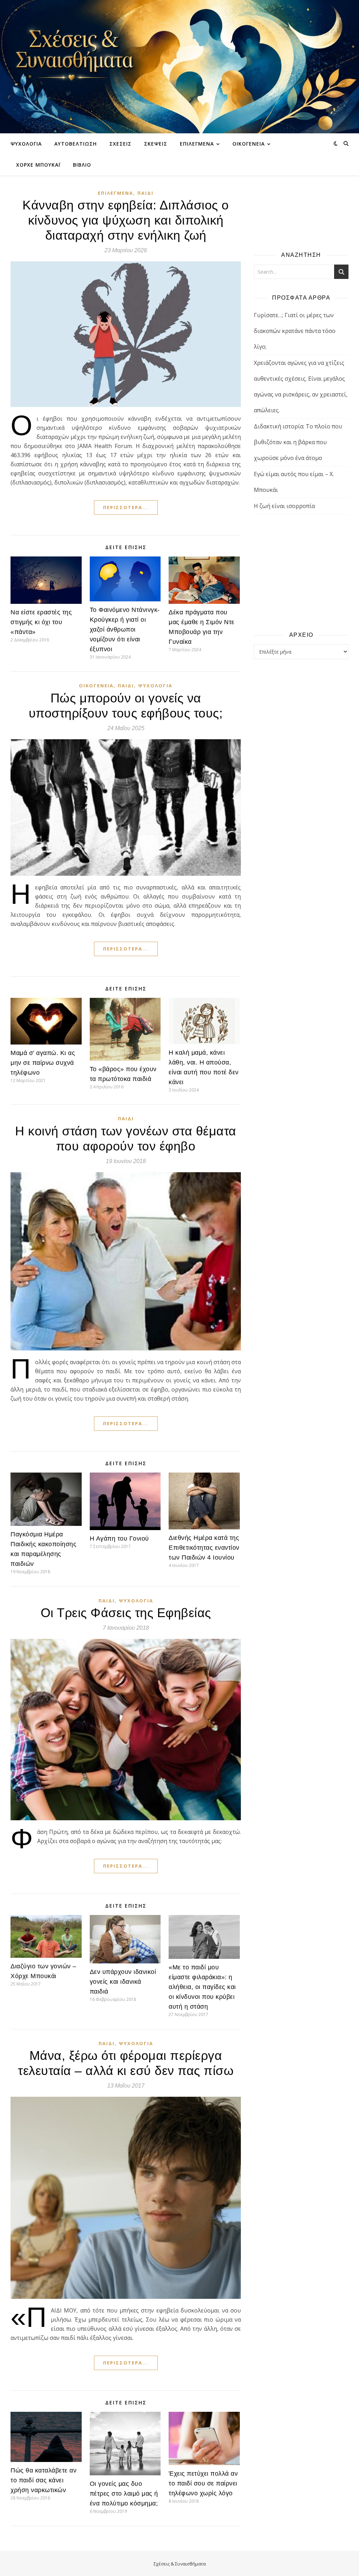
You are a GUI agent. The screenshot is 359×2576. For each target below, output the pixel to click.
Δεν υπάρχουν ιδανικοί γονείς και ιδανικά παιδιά (123, 1982)
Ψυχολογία (26, 144)
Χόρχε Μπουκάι (38, 165)
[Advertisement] (301, 572)
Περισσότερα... (126, 507)
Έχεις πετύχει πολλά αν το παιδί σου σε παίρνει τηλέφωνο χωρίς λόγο (203, 2483)
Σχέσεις (120, 144)
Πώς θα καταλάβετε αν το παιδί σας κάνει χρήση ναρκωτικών (43, 2480)
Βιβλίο (82, 165)
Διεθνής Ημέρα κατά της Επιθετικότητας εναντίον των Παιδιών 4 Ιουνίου (204, 1548)
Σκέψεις (156, 144)
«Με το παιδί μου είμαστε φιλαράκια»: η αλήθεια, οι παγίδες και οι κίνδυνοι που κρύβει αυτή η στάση (202, 1987)
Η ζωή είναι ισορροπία (284, 506)
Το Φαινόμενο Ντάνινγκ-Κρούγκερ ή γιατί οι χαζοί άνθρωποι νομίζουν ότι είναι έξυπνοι (125, 629)
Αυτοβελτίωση (76, 144)
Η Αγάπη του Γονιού (119, 1539)
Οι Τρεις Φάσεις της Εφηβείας (126, 1613)
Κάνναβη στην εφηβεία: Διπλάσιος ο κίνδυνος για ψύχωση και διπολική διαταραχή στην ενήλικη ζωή (126, 220)
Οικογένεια (249, 144)
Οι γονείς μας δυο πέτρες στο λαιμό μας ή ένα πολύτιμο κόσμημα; (124, 2494)
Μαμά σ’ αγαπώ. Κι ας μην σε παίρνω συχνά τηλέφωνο (43, 1063)
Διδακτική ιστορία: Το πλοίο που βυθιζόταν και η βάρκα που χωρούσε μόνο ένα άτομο (298, 442)
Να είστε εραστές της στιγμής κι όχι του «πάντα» (41, 622)
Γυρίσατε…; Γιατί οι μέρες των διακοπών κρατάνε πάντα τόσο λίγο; (295, 331)
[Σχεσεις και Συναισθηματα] (179, 67)
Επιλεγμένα (197, 144)
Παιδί (145, 193)
